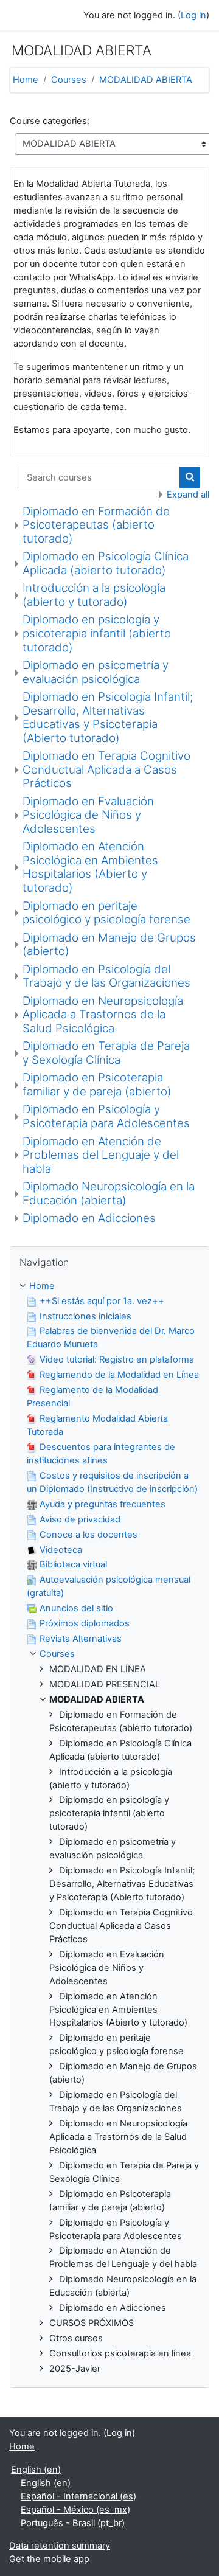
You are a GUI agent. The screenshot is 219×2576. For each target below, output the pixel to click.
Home (26, 80)
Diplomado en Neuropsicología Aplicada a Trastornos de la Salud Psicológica (103, 1015)
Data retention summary (60, 2546)
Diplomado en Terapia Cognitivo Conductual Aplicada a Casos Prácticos (106, 769)
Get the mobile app (49, 2559)
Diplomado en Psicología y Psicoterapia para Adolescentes (106, 1116)
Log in (193, 15)
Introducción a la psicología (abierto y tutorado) (94, 595)
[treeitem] (109, 1828)
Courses (69, 80)
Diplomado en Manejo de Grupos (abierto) (109, 945)
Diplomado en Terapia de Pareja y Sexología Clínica (106, 1053)
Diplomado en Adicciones (89, 1218)
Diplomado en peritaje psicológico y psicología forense (106, 913)
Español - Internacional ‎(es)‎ (78, 2496)
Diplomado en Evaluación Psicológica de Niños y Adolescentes (88, 815)
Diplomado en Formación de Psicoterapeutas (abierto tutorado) (96, 525)
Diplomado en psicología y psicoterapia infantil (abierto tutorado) (97, 633)
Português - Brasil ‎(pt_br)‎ (73, 2523)
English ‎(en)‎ (36, 2470)
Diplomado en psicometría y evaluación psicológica (96, 672)
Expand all (188, 495)
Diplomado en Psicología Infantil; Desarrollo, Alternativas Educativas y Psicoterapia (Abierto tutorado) (108, 717)
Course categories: (50, 121)
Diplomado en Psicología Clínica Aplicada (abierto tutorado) (106, 563)
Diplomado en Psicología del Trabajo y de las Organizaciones (106, 976)
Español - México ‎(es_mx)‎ (75, 2510)
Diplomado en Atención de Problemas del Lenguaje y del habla (101, 1155)
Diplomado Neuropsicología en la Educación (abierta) (109, 1193)
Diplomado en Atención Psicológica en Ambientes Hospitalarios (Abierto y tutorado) (90, 867)
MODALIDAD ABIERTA (146, 80)
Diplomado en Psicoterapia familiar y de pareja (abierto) (97, 1085)
